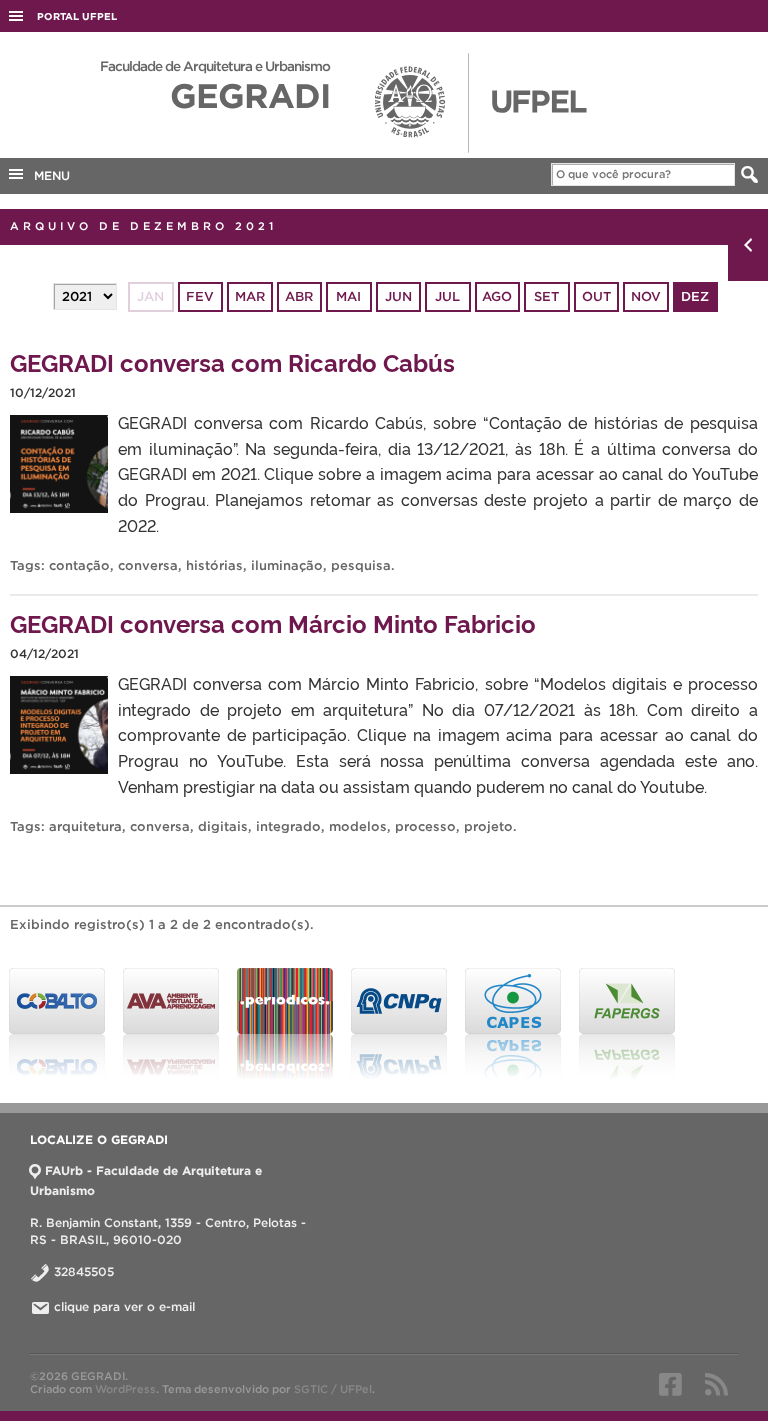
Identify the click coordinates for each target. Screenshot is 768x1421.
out (596, 296)
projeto (488, 826)
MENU (48, 175)
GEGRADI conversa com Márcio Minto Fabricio (273, 622)
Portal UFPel (77, 16)
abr (299, 296)
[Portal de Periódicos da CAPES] (285, 1024)
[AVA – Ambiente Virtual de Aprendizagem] (171, 1024)
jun (398, 296)
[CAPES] (513, 1024)
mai (348, 296)
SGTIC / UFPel (333, 1389)
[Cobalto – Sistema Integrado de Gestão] (57, 1024)
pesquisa (361, 565)
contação (79, 565)
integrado (288, 826)
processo (425, 826)
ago (497, 296)
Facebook (670, 1384)
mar (250, 296)
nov (646, 296)
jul (447, 296)
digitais (223, 826)
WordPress (125, 1389)
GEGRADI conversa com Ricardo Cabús (232, 361)
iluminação (287, 565)
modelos (358, 826)
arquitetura (85, 826)
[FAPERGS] (627, 1024)
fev (200, 296)
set (546, 296)
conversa (148, 565)
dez (695, 296)
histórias (214, 565)
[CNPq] (399, 1024)
